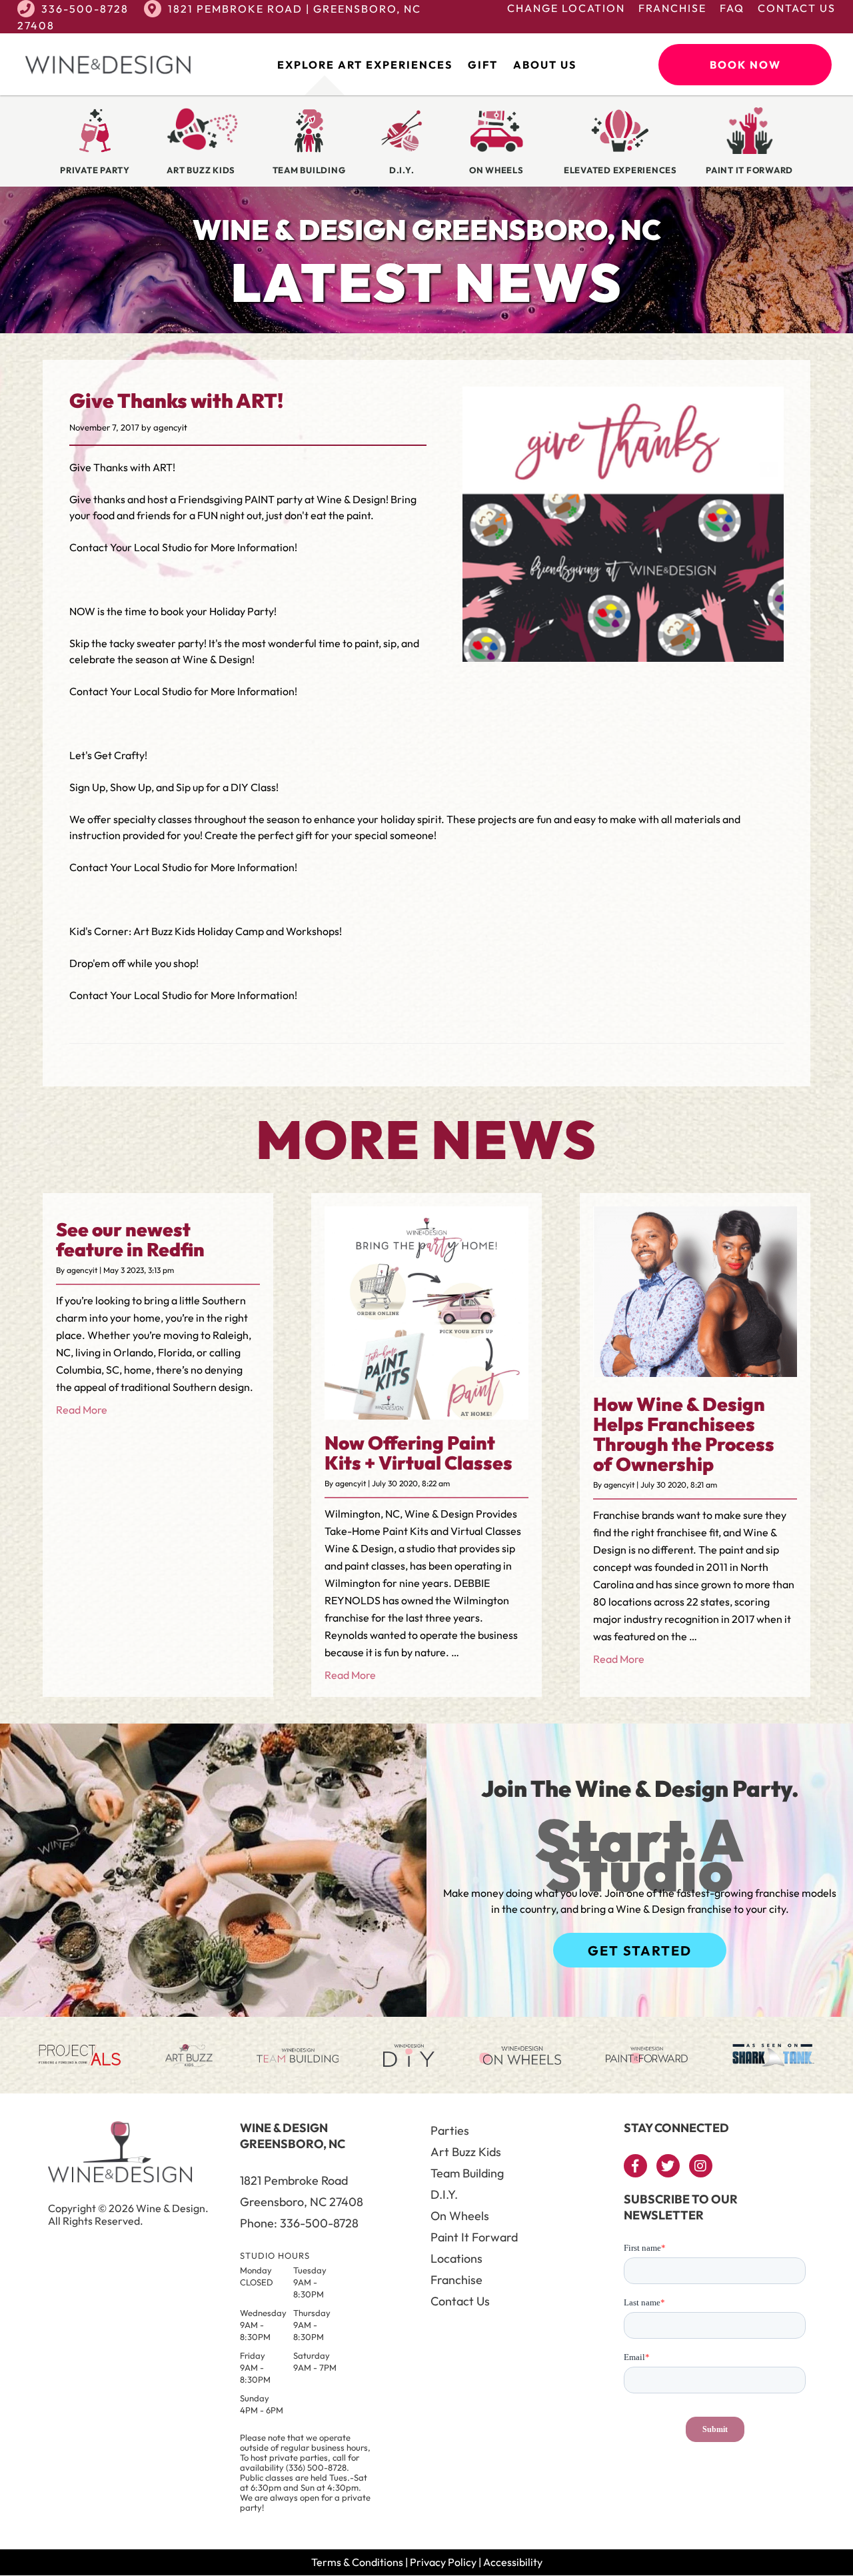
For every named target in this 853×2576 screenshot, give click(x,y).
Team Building (467, 2173)
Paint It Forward (474, 2237)
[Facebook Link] (635, 2166)
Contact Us (797, 8)
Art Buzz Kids (466, 2152)
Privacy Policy (443, 2562)
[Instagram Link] (701, 2166)
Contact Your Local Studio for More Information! (183, 547)
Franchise (672, 8)
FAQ (732, 8)
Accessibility (513, 2562)
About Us (545, 65)
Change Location (566, 8)
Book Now (745, 65)
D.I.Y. (444, 2194)
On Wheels (460, 2216)
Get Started (640, 1950)
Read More (82, 1410)
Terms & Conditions (357, 2562)
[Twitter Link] (668, 2166)
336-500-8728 (85, 9)
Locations (456, 2258)
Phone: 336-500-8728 (299, 2223)
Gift (483, 65)
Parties (450, 2130)
